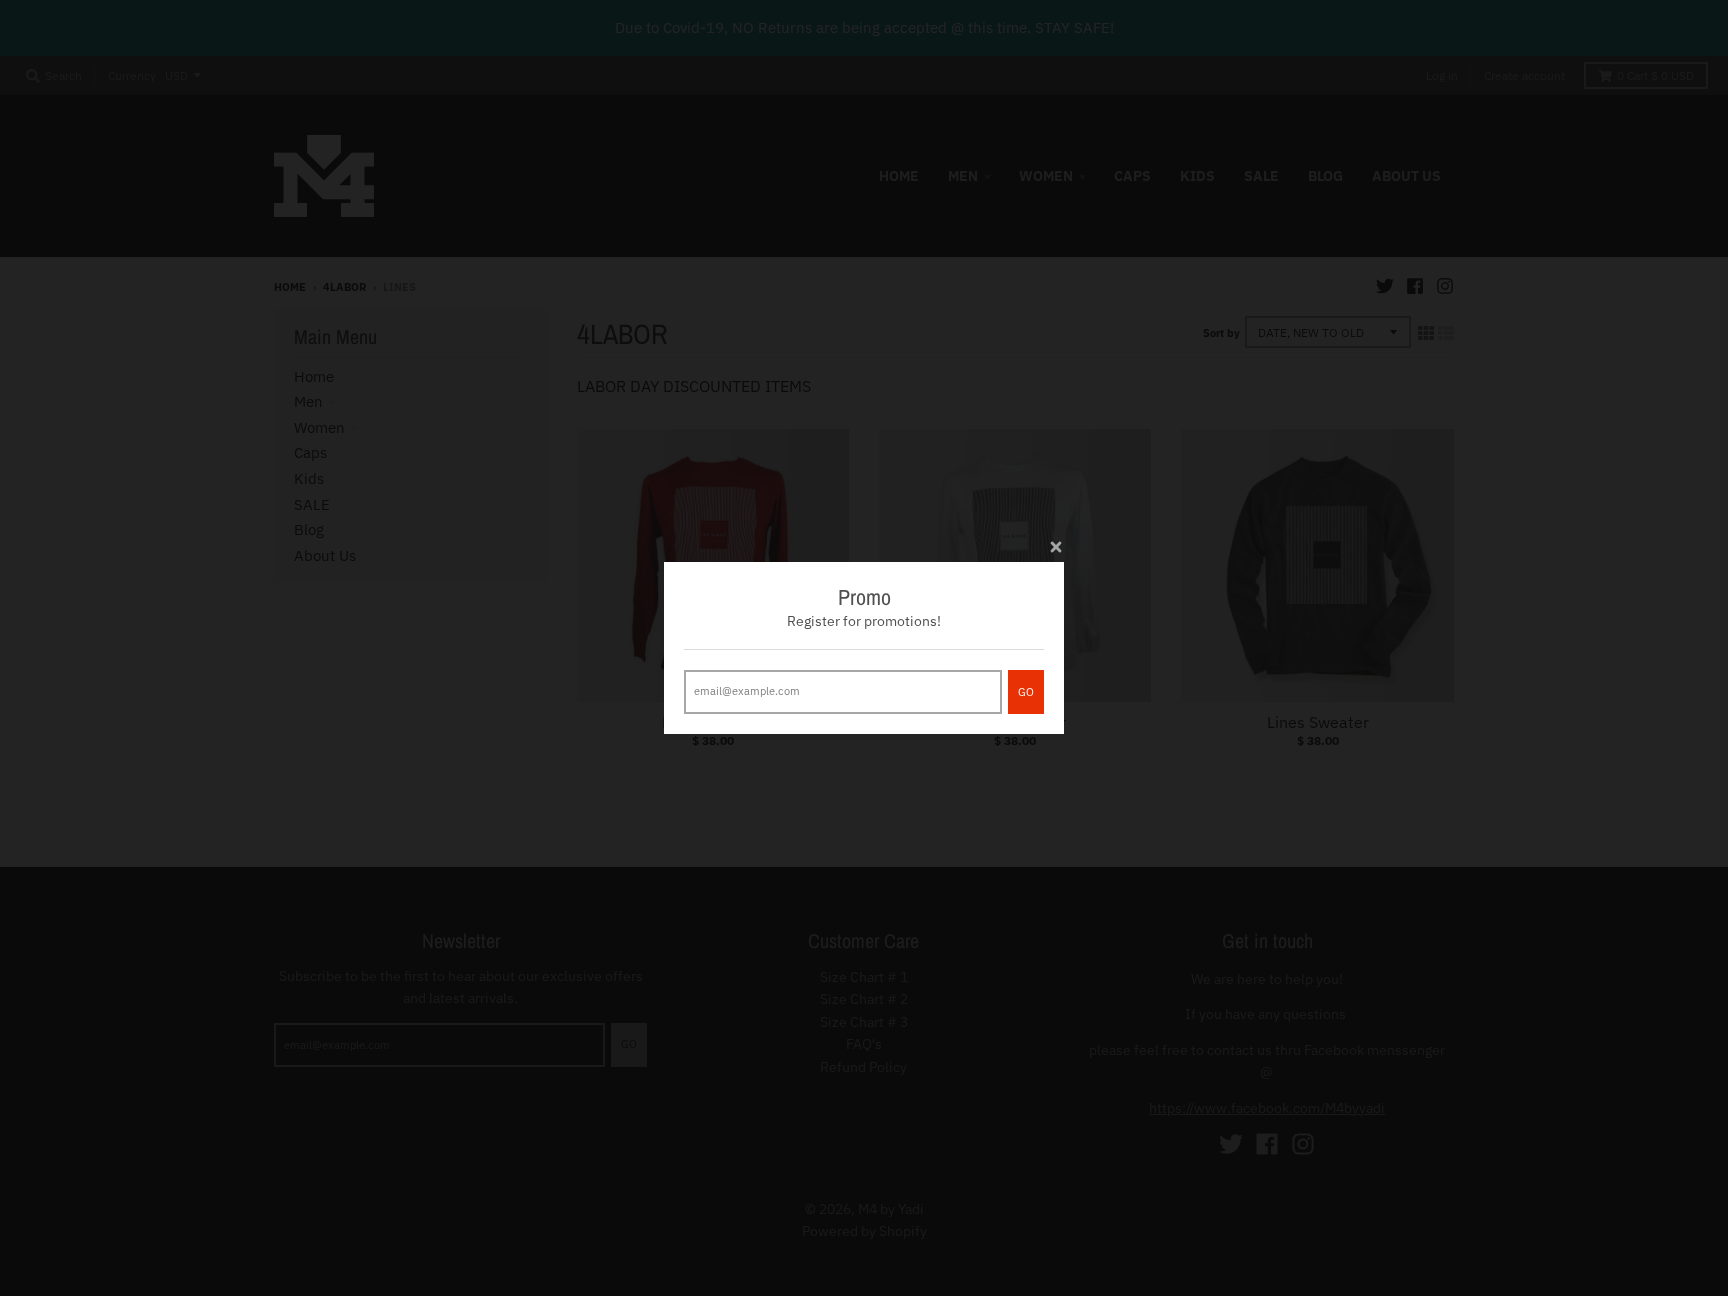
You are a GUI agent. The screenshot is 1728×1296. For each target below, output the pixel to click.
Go (1026, 692)
